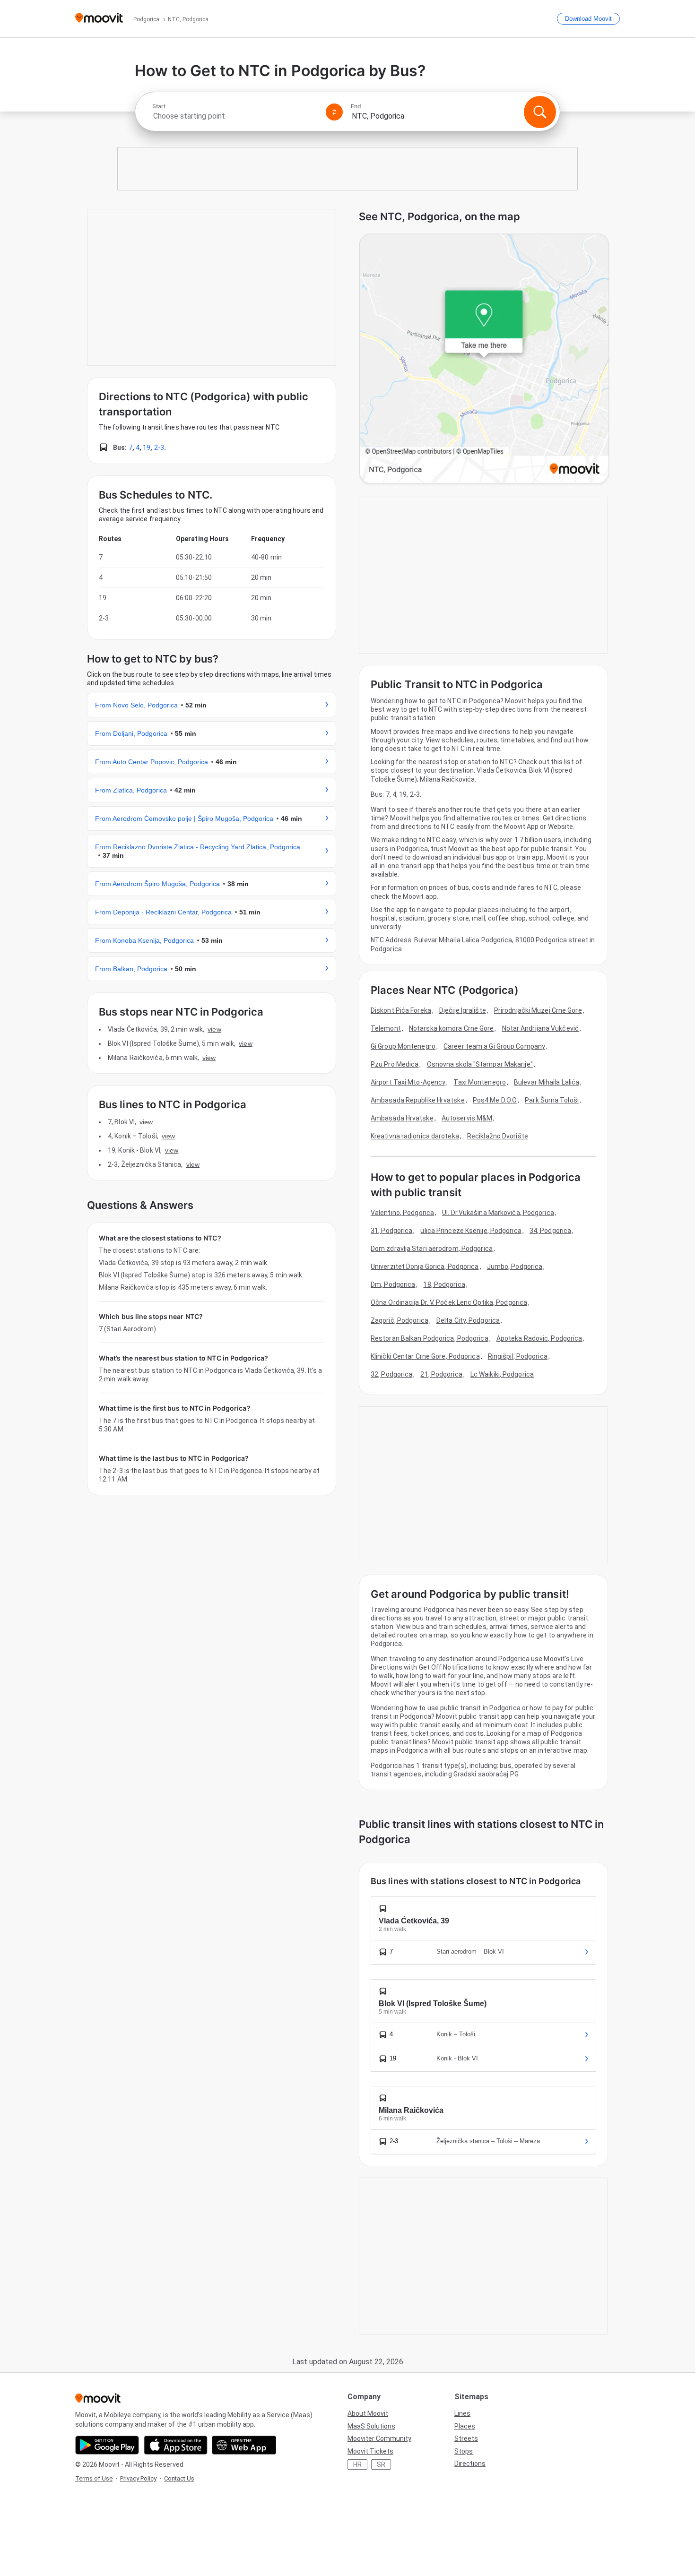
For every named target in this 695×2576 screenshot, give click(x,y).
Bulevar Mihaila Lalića (547, 1082)
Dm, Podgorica (393, 1284)
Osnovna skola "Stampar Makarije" (480, 1064)
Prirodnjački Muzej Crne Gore (538, 1010)
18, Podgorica (444, 1284)
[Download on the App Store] (176, 2445)
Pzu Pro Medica (395, 1064)
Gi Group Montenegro (403, 1046)
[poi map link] (484, 359)
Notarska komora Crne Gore (452, 1028)
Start (159, 106)
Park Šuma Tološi (552, 1100)
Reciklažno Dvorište (498, 1136)
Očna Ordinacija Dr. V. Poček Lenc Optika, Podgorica (449, 1302)
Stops (464, 2451)
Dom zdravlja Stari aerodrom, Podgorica (432, 1249)
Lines (462, 2413)
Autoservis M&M (467, 1118)
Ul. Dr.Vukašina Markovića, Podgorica (498, 1213)
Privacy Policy (138, 2478)
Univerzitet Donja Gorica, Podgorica (425, 1266)
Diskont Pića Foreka (401, 1010)
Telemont (386, 1028)
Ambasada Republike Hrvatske (418, 1100)
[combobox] (235, 116)
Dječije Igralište (463, 1010)
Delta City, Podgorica (468, 1320)
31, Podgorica (391, 1231)
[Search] (540, 112)
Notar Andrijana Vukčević (540, 1028)
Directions (470, 2464)
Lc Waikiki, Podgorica (502, 1374)
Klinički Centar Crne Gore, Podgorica (425, 1356)
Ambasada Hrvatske (402, 1118)
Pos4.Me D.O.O (495, 1100)
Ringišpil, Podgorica (518, 1356)
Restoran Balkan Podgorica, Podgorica (430, 1338)
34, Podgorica (550, 1231)
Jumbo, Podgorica (515, 1266)
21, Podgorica (441, 1374)
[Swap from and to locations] (334, 112)
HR (357, 2464)
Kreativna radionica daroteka (415, 1136)
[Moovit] (99, 19)
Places (465, 2426)
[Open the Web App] (244, 2445)
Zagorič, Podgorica (400, 1320)
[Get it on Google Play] (107, 2445)
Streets (466, 2438)
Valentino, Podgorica (402, 1213)
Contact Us (179, 2478)
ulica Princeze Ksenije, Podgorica (471, 1231)
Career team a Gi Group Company (494, 1046)
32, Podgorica (391, 1374)
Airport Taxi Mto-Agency (408, 1082)
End (356, 106)
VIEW (214, 1029)
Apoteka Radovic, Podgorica (539, 1338)
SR (381, 2464)
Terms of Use (94, 2478)
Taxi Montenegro (480, 1082)
